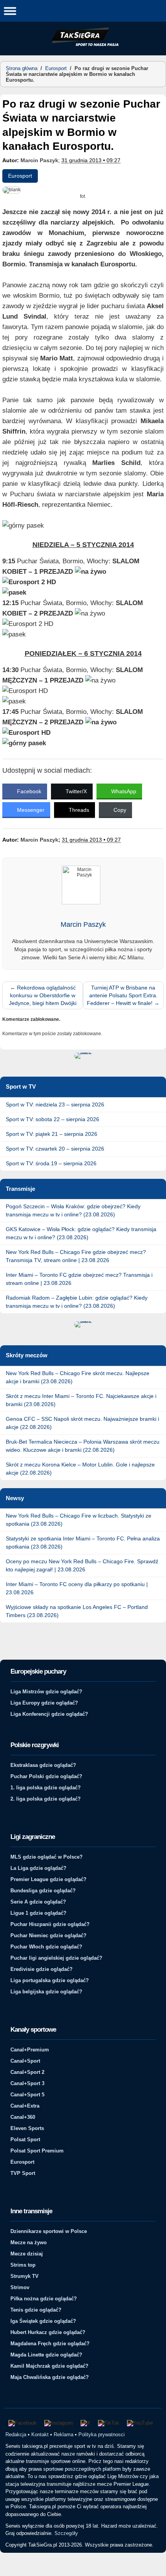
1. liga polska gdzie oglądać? (46, 1788)
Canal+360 (23, 2117)
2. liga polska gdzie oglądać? (46, 1799)
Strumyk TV (25, 2276)
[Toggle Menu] (10, 11)
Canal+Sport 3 (27, 2083)
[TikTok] (109, 2423)
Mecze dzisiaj (27, 2254)
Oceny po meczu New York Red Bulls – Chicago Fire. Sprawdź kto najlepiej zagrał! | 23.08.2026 (82, 1565)
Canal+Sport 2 (27, 2072)
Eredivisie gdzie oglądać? (41, 1969)
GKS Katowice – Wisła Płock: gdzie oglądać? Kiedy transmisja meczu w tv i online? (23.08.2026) (81, 1233)
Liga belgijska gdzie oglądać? (46, 1992)
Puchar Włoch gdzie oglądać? (46, 1947)
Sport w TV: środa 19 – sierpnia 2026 (51, 1163)
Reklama (64, 2435)
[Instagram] (59, 2423)
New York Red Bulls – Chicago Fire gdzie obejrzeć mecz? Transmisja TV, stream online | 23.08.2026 (76, 1256)
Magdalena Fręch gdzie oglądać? (50, 2344)
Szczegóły (66, 2533)
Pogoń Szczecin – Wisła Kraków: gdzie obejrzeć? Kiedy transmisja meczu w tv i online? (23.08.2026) (73, 1210)
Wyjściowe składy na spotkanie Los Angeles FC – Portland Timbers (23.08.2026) (77, 1611)
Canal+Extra (25, 2106)
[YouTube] (140, 2423)
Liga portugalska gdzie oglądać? (50, 1980)
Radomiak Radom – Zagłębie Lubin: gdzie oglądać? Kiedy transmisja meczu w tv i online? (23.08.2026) (77, 1302)
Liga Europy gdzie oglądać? (44, 1703)
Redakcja (16, 2435)
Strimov (20, 2287)
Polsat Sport (25, 2140)
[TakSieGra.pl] (83, 45)
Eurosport (56, 68)
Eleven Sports (27, 2128)
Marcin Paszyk (39, 160)
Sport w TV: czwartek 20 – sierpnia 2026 (55, 1149)
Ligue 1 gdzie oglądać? (38, 1913)
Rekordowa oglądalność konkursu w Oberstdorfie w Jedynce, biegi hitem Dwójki (43, 995)
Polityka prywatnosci (102, 2435)
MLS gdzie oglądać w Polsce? (47, 1857)
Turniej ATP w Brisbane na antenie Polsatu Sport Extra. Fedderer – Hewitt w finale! (123, 995)
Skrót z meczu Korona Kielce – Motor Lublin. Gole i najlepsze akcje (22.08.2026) (80, 1469)
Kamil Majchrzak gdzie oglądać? (49, 2366)
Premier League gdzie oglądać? (48, 1879)
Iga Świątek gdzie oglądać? (43, 2321)
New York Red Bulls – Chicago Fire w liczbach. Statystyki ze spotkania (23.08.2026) (79, 1520)
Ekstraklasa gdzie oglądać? (43, 1765)
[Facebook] (23, 2423)
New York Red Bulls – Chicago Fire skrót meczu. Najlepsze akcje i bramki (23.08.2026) (78, 1377)
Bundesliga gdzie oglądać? (43, 1891)
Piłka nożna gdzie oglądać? (44, 2299)
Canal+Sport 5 (27, 2095)
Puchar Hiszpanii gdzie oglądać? (50, 1924)
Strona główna (22, 68)
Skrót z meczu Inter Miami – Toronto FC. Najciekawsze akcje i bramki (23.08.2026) (81, 1400)
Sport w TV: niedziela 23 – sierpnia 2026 (55, 1104)
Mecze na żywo (29, 2242)
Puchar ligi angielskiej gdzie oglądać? (56, 1958)
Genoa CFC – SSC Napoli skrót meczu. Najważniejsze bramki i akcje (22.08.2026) (82, 1423)
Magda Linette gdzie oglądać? (46, 2355)
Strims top (23, 2265)
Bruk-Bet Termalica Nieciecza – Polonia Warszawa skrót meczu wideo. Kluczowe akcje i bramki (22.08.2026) (83, 1446)
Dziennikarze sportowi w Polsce (49, 2231)
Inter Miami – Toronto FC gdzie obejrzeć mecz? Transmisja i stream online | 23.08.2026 (79, 1279)
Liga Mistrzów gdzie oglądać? (46, 1692)
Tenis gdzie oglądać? (36, 2310)
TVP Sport (23, 2173)
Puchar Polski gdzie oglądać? (46, 1776)
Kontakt (40, 2435)
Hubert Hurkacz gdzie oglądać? (48, 2332)
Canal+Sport (25, 2061)
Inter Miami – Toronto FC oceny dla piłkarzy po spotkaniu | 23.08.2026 (77, 1588)
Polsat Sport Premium (37, 2151)
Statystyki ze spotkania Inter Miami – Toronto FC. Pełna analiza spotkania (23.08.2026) (83, 1543)
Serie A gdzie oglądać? (38, 1902)
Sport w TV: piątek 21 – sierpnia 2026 (52, 1134)
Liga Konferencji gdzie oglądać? (49, 1714)
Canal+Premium (30, 2050)
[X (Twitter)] (86, 2423)
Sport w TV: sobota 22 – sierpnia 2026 (53, 1119)
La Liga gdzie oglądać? (38, 1868)
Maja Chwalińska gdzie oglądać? (50, 2377)
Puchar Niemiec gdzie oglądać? (48, 1935)
